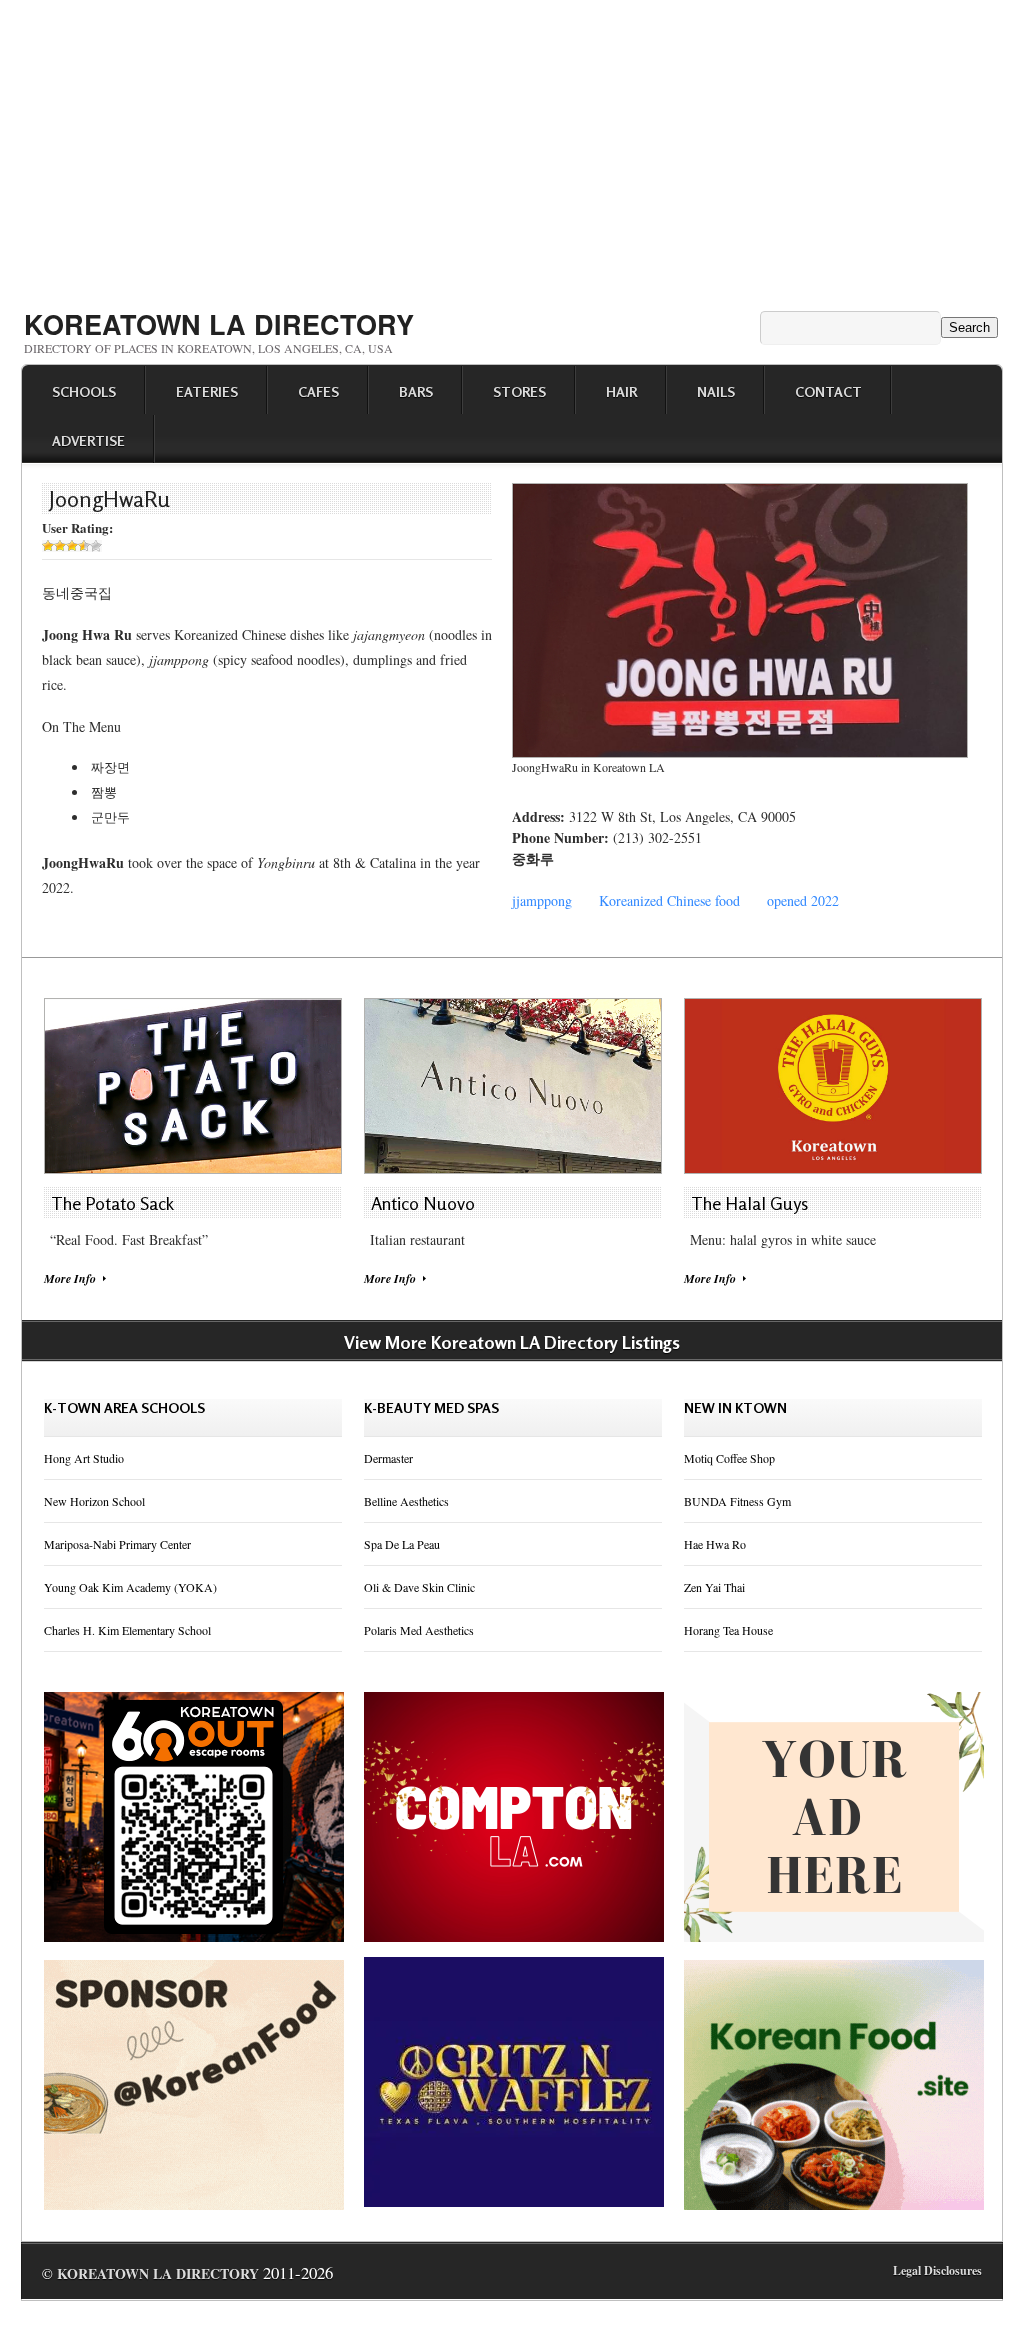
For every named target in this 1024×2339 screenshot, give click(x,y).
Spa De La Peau (402, 1544)
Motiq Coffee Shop (729, 1458)
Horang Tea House (728, 1630)
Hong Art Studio (84, 1458)
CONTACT (828, 391)
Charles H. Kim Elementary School (127, 1630)
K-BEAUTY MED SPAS (431, 1407)
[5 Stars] (96, 546)
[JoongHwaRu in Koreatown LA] (740, 753)
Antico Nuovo (423, 1203)
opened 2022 (803, 900)
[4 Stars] (84, 546)
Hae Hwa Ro (715, 1544)
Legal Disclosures (937, 2270)
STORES (519, 391)
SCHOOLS (84, 391)
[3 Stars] (72, 546)
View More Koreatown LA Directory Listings (512, 1342)
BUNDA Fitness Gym (737, 1501)
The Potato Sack (112, 1203)
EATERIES (207, 391)
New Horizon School (94, 1501)
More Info (70, 1278)
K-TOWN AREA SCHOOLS (124, 1407)
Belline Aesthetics (406, 1501)
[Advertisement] (512, 148)
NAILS (716, 391)
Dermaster (388, 1458)
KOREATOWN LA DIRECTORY (219, 324)
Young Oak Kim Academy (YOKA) (130, 1587)
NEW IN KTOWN (735, 1407)
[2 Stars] (60, 546)
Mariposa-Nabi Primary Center (117, 1544)
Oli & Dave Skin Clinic (419, 1587)
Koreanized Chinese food (669, 900)
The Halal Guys (749, 1203)
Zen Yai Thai (714, 1587)
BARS (416, 391)
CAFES (318, 391)
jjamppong (542, 900)
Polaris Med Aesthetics (419, 1630)
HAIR (621, 391)
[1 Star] (48, 546)
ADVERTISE (88, 440)
